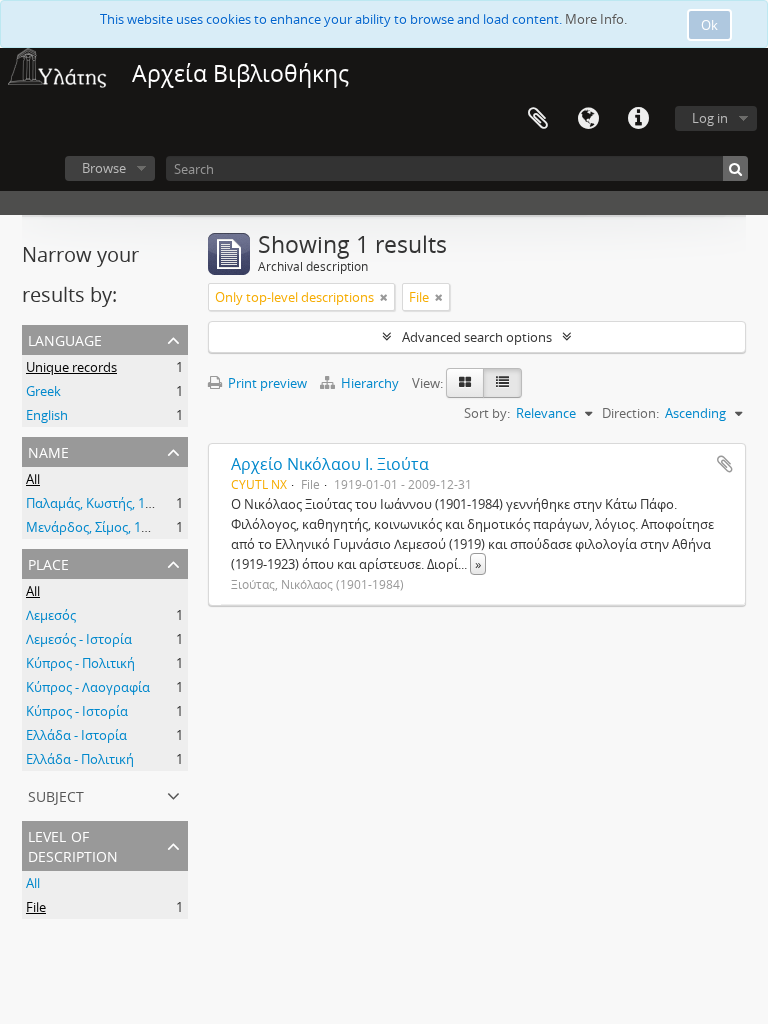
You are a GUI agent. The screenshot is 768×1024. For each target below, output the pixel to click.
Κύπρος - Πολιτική (80, 663)
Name (48, 450)
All (33, 479)
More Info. (596, 19)
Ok (709, 25)
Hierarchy (370, 383)
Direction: (630, 413)
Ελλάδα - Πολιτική (80, 759)
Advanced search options (477, 337)
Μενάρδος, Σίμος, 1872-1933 (110, 527)
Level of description (73, 844)
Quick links (638, 119)
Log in (710, 118)
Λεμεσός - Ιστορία (79, 639)
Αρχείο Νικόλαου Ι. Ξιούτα (330, 464)
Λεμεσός (51, 615)
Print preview (266, 383)
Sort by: (487, 413)
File (36, 907)
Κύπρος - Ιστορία (77, 711)
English (47, 415)
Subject (56, 794)
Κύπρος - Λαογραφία (88, 687)
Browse (104, 168)
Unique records (71, 367)
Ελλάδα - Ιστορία (76, 735)
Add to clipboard (725, 464)
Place (48, 562)
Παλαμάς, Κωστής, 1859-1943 (112, 503)
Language (588, 119)
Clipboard (538, 119)
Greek (43, 391)
